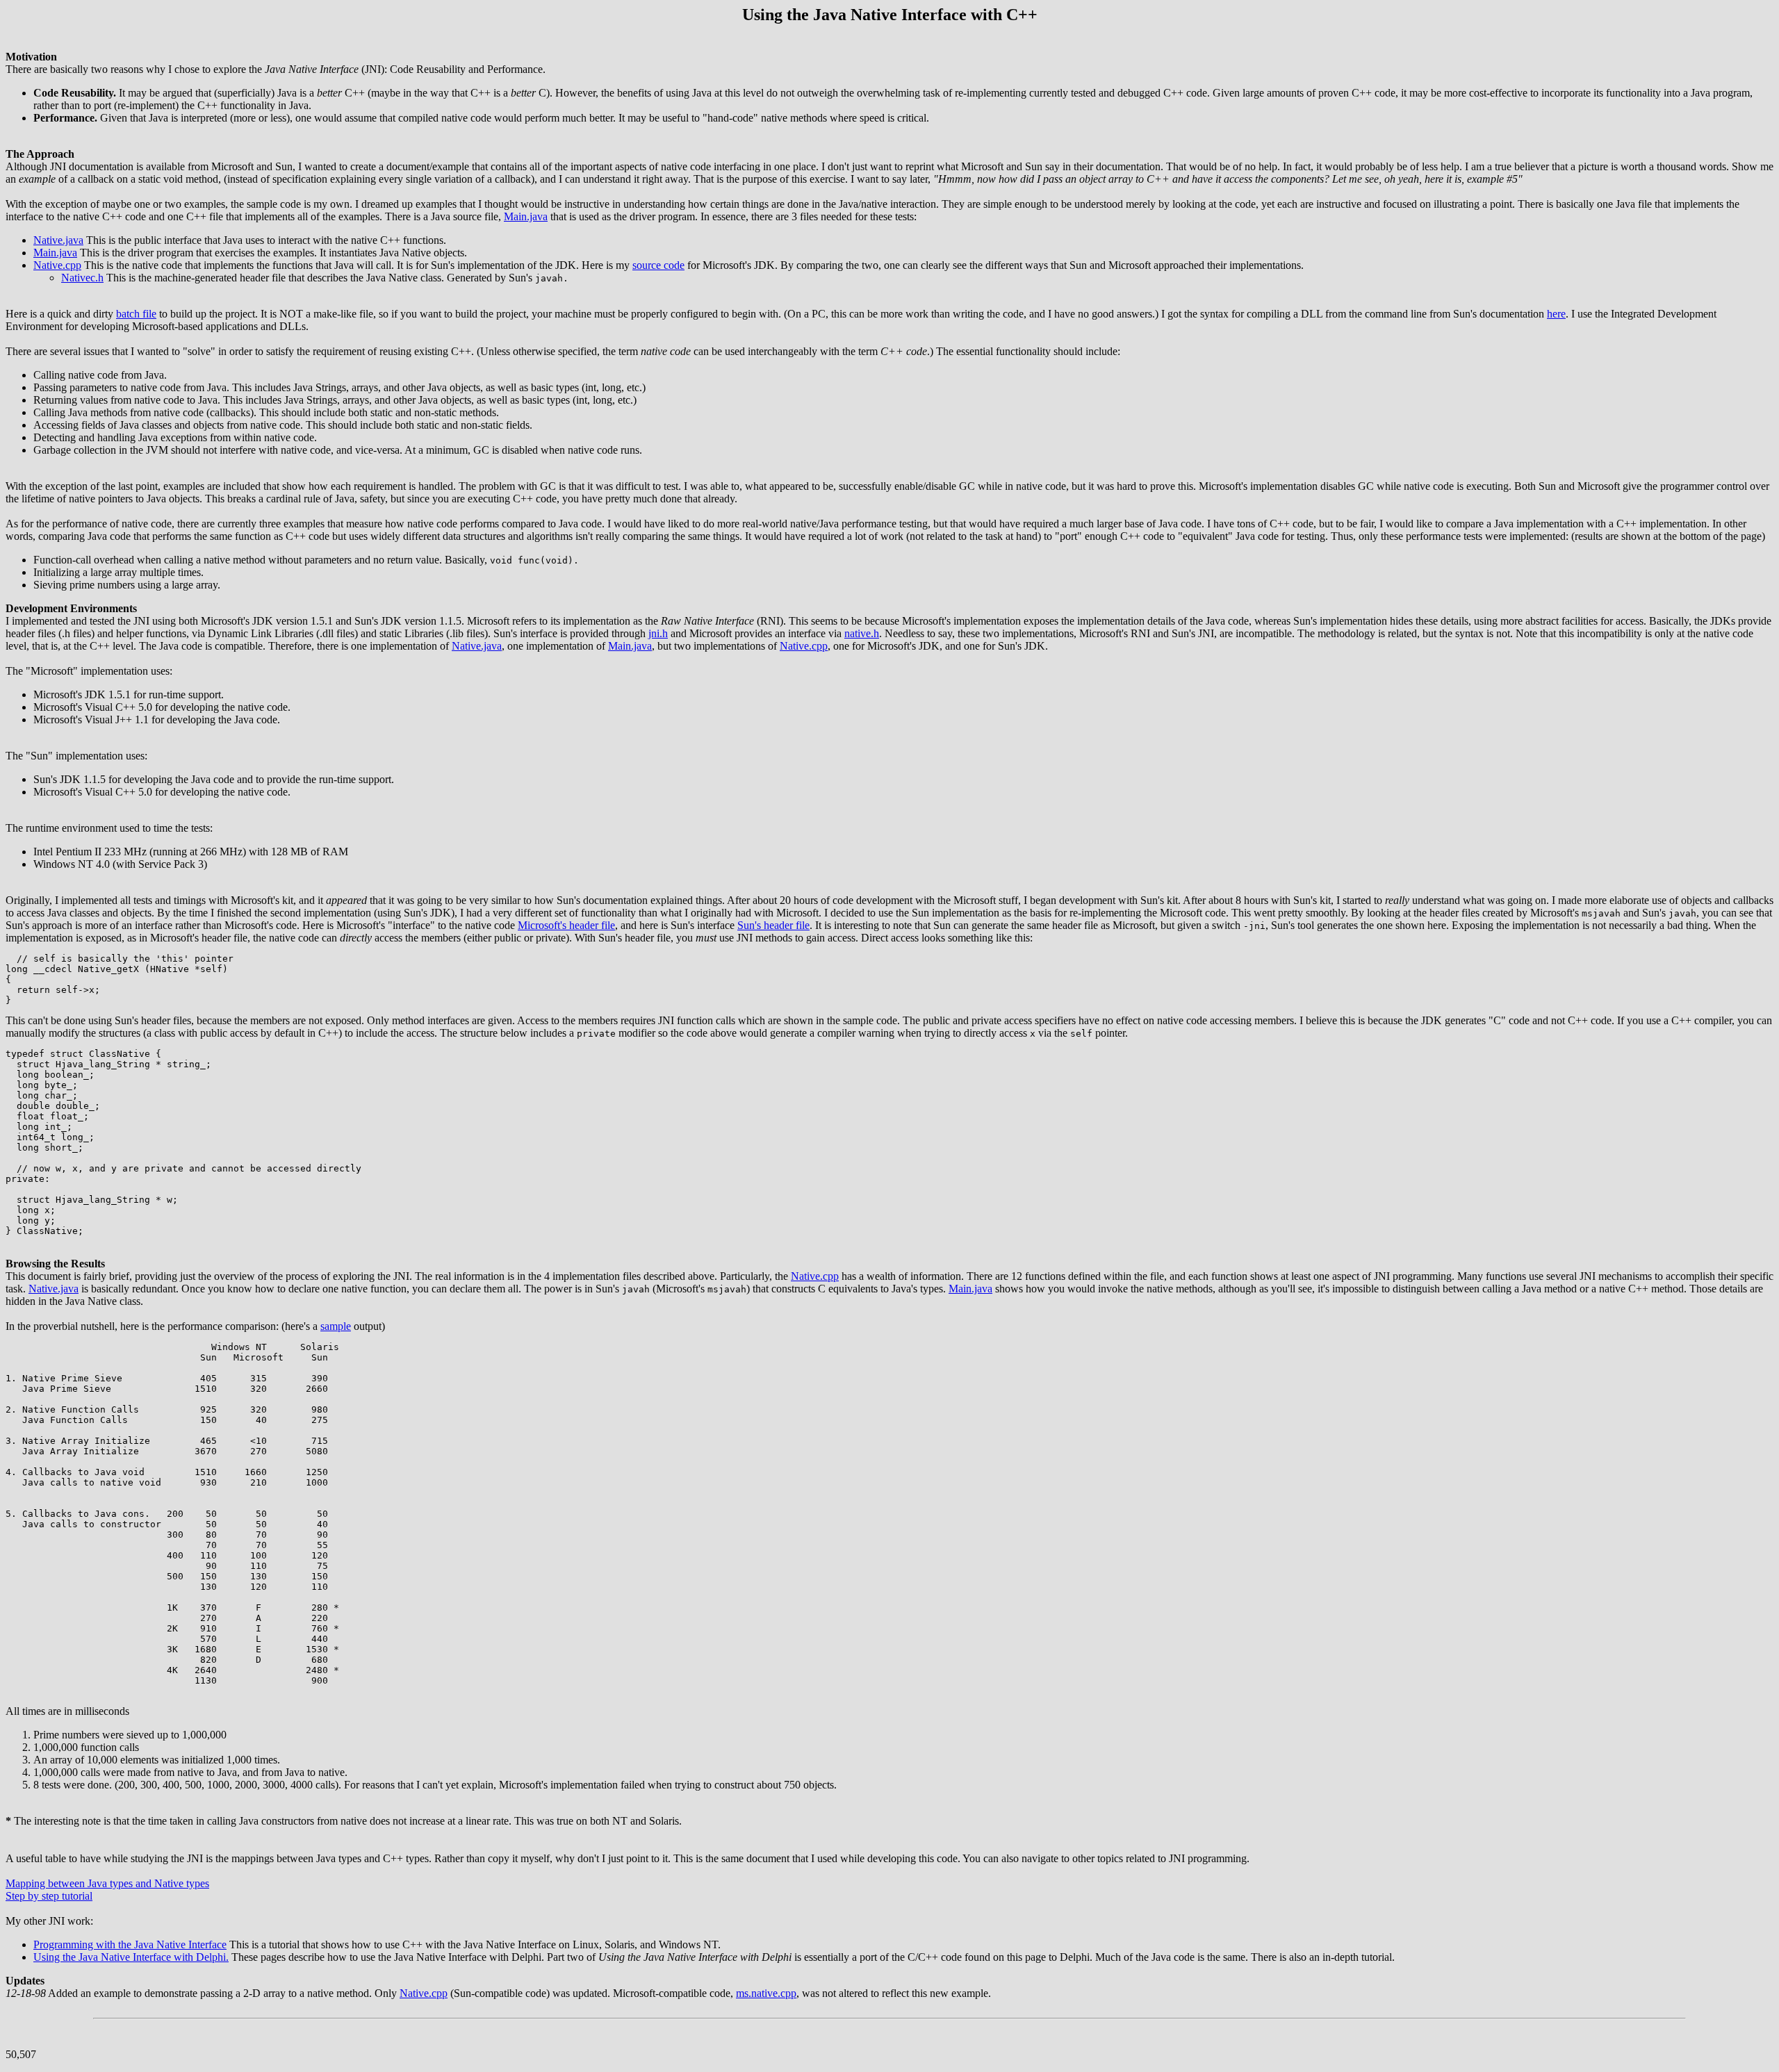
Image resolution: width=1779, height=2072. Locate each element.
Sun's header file (773, 925)
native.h (862, 633)
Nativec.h (82, 278)
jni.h (658, 633)
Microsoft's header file (566, 925)
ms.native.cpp (766, 1993)
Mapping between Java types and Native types (107, 1883)
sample (336, 1326)
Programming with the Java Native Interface (130, 1944)
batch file (136, 314)
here (1556, 314)
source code (658, 265)
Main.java (526, 216)
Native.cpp (57, 265)
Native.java (58, 240)
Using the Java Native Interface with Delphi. (131, 1957)
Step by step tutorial (49, 1896)
